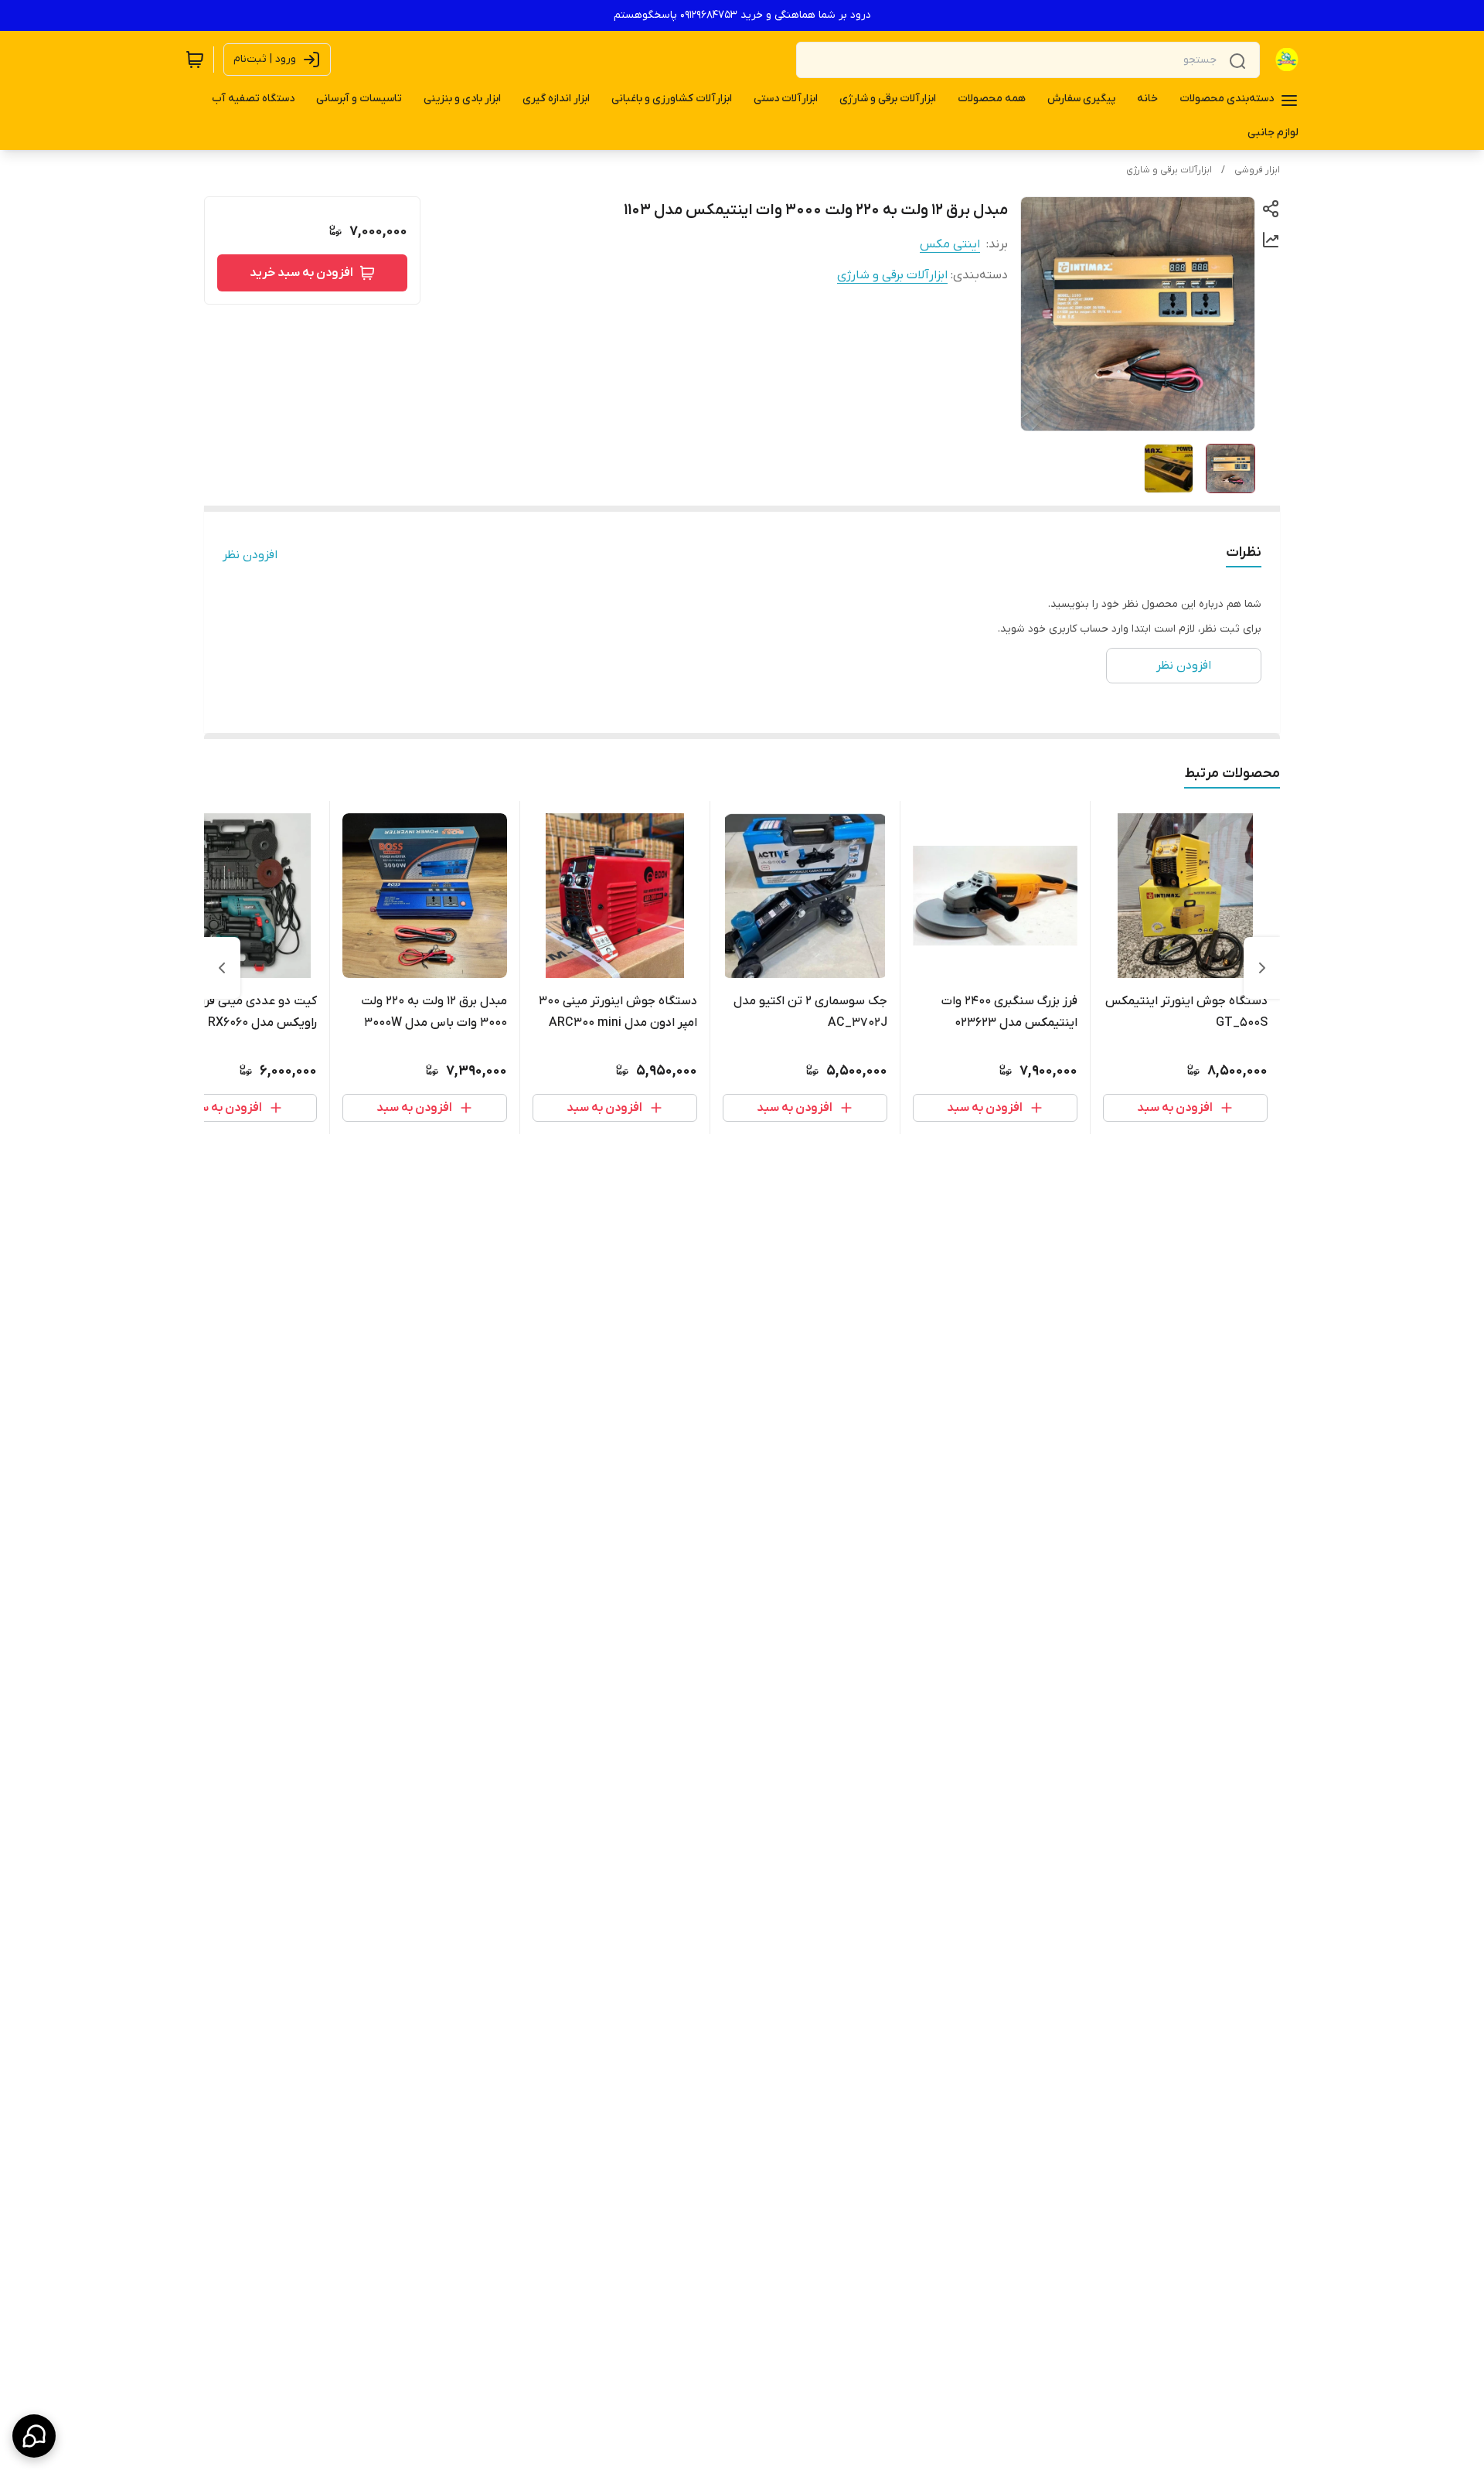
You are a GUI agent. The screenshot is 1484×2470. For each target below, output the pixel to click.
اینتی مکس (950, 244)
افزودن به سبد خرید (301, 273)
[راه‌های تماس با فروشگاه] (34, 2436)
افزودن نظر (250, 555)
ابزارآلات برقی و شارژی (1169, 170)
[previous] (1262, 968)
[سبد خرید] (195, 60)
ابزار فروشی (1257, 170)
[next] (222, 968)
